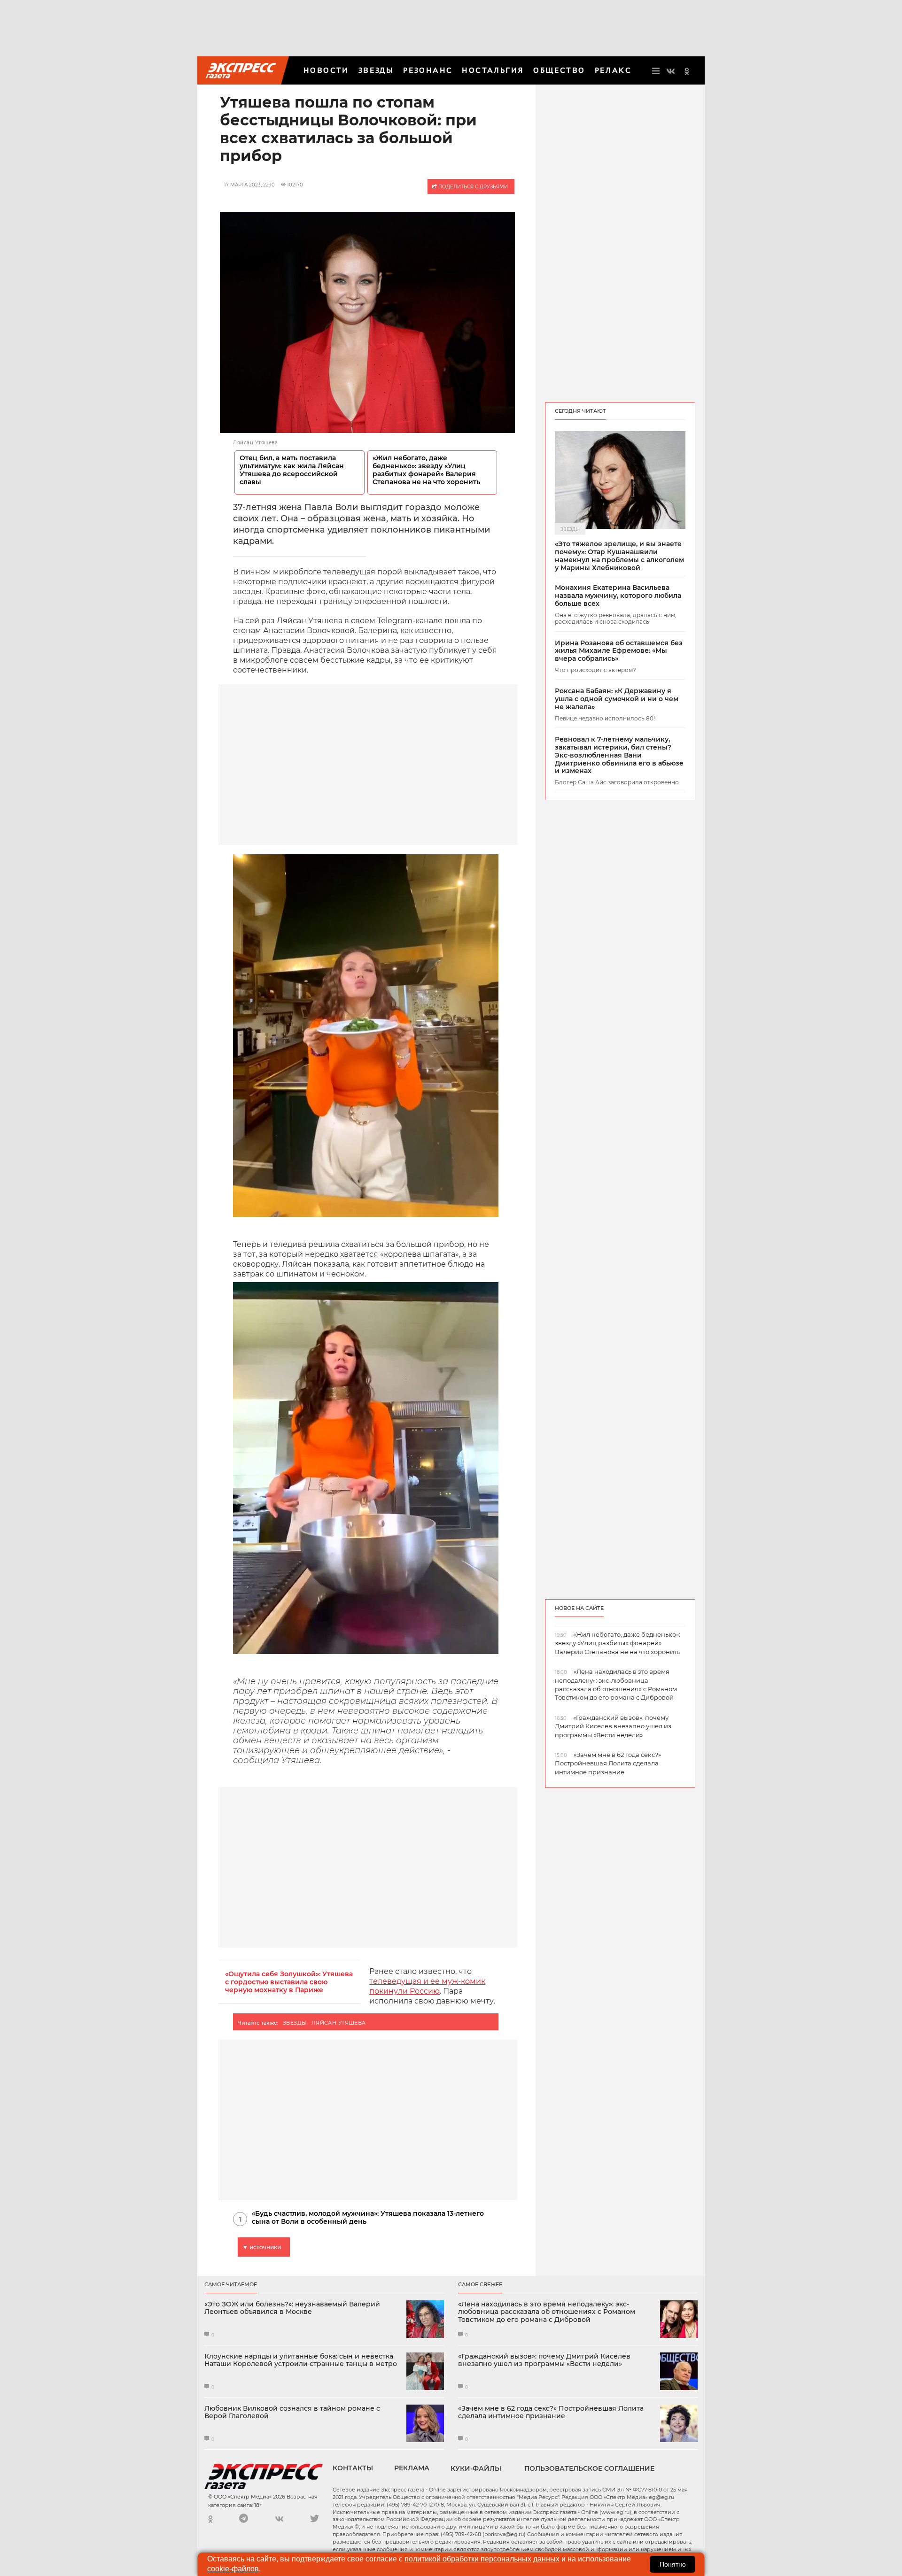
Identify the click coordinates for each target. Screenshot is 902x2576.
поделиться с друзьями (472, 187)
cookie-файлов (233, 2569)
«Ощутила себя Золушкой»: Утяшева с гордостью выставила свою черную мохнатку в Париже (289, 1982)
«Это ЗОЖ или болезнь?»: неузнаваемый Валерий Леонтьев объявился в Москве (292, 2308)
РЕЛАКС (613, 70)
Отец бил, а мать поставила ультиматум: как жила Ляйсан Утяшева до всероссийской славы (292, 470)
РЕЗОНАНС (428, 70)
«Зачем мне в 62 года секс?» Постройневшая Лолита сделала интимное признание (551, 2413)
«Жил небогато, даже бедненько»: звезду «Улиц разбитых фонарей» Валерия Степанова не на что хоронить (426, 470)
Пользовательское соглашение (589, 2468)
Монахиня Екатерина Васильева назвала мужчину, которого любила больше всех (618, 596)
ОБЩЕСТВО (559, 70)
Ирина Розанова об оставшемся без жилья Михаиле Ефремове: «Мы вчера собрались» (619, 651)
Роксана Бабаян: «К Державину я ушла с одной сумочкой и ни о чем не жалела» (617, 699)
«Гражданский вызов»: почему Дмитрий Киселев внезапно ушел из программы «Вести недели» (544, 2360)
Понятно (673, 2564)
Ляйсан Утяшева (339, 2023)
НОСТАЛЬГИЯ (493, 70)
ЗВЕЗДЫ (376, 70)
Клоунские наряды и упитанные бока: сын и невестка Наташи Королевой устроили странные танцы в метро (301, 2360)
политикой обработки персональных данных (482, 2559)
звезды (295, 2023)
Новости (326, 70)
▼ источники (262, 2247)
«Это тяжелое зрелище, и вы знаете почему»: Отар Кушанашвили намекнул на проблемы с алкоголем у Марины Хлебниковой (619, 556)
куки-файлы (476, 2468)
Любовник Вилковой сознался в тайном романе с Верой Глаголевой (292, 2413)
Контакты (353, 2468)
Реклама (412, 2468)
